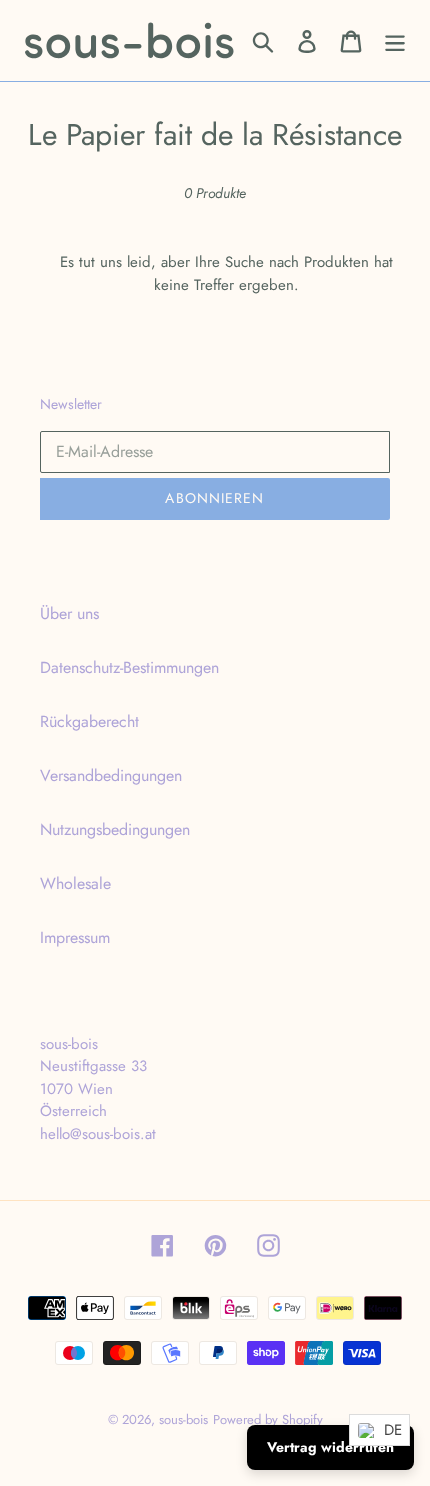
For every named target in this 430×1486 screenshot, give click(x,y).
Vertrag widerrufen (330, 1447)
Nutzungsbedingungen (115, 829)
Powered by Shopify (268, 1419)
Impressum (75, 937)
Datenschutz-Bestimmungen (129, 667)
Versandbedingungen (111, 775)
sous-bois (183, 1419)
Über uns (69, 613)
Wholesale (75, 883)
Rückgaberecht (89, 721)
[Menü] (395, 40)
